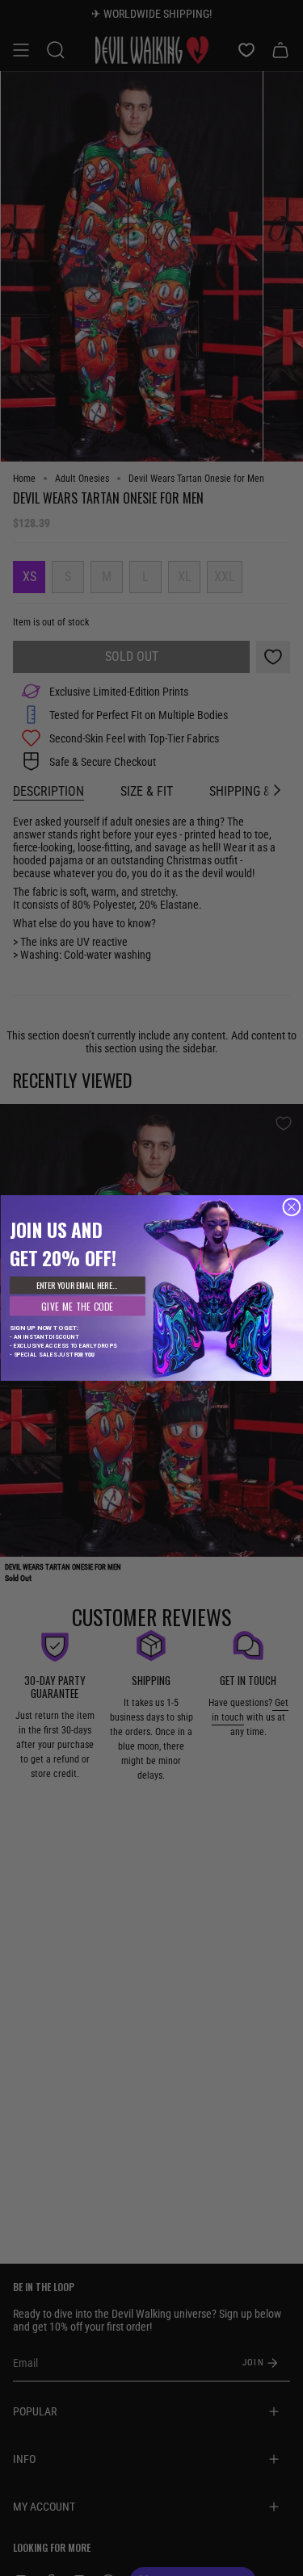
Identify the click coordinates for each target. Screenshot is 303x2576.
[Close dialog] (291, 1207)
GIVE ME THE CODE (77, 1306)
